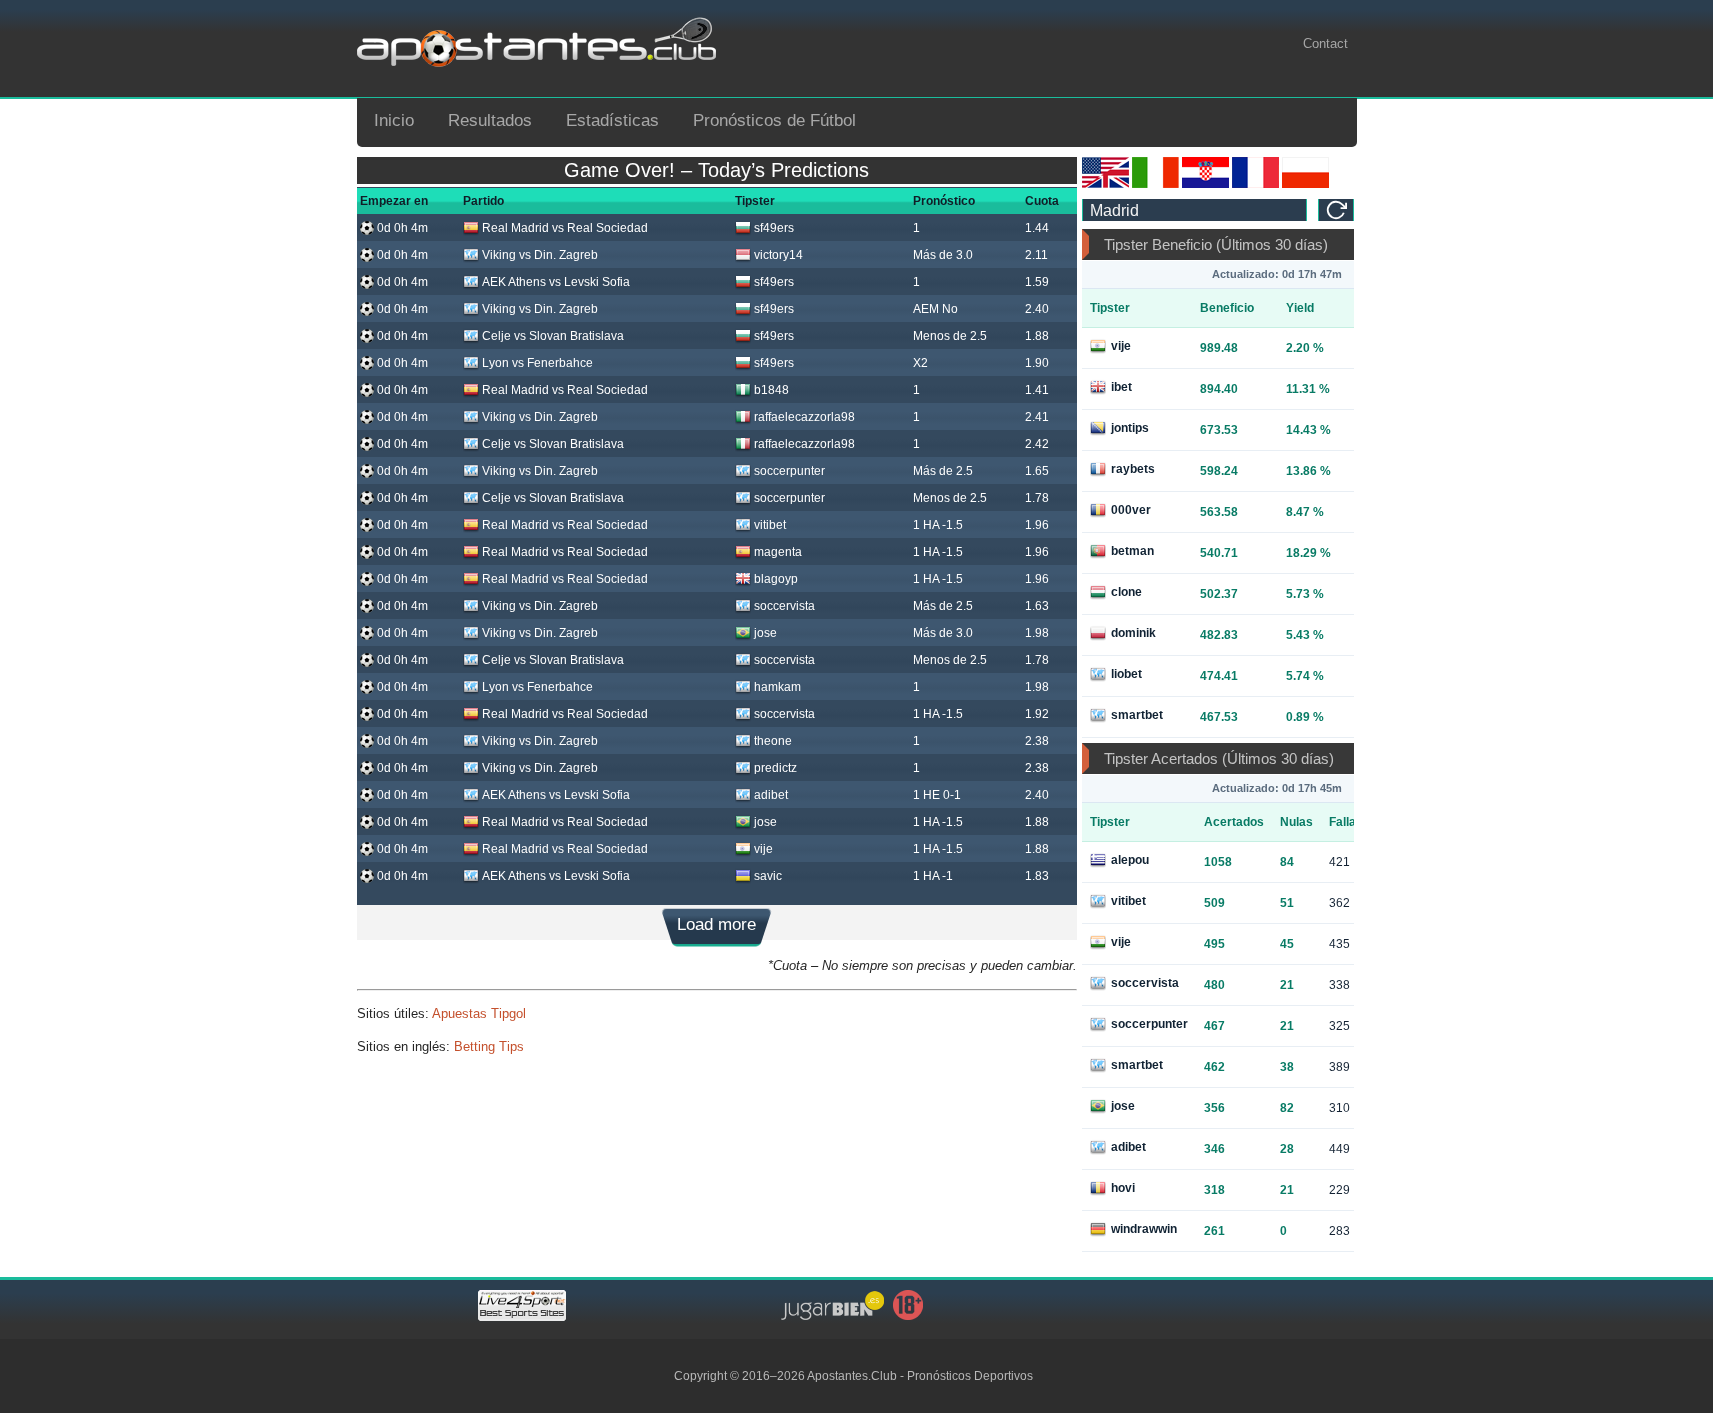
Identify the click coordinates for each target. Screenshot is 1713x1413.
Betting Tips (489, 1046)
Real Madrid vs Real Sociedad (565, 228)
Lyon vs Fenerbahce (537, 363)
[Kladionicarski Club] (1205, 184)
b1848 (771, 390)
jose (765, 633)
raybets (1133, 469)
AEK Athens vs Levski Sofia (556, 282)
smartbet (1137, 715)
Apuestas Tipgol (479, 1013)
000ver (1131, 510)
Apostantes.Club (852, 1376)
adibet (771, 795)
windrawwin (1144, 1229)
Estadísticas (612, 120)
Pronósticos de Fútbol (774, 120)
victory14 (778, 255)
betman (1132, 551)
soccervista (784, 606)
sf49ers (774, 228)
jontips (1130, 428)
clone (1126, 592)
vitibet (770, 525)
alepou (1130, 860)
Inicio (394, 120)
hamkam (777, 687)
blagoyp (776, 579)
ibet (1121, 387)
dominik (1133, 633)
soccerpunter (789, 471)
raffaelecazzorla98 (804, 417)
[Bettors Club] (1105, 184)
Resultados (490, 120)
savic (768, 876)
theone (773, 741)
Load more (716, 924)
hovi (1123, 1188)
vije (763, 849)
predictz (775, 768)
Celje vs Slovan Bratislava (553, 336)
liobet (1126, 674)
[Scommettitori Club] (1155, 184)
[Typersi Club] (1305, 184)
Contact (1325, 43)
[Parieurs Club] (1255, 184)
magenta (778, 552)
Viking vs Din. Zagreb (540, 255)
